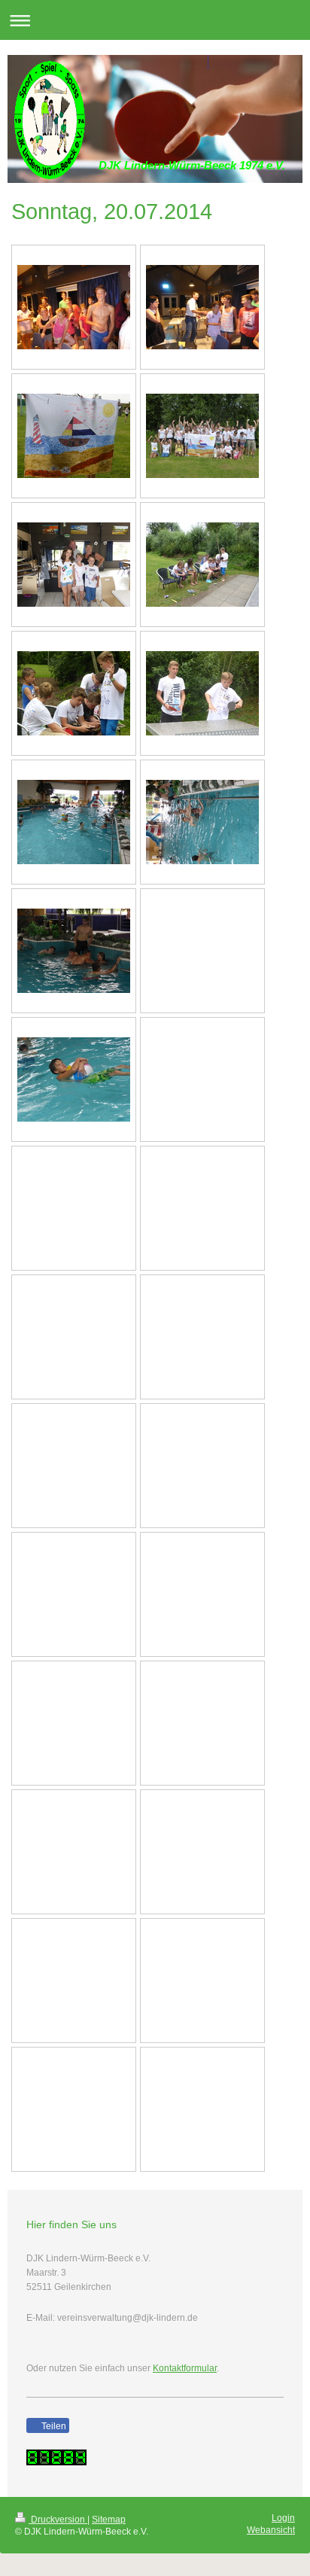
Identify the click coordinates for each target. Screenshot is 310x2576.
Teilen (53, 2426)
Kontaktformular (185, 2368)
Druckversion (58, 2520)
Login (283, 2518)
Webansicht (271, 2530)
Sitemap (109, 2520)
